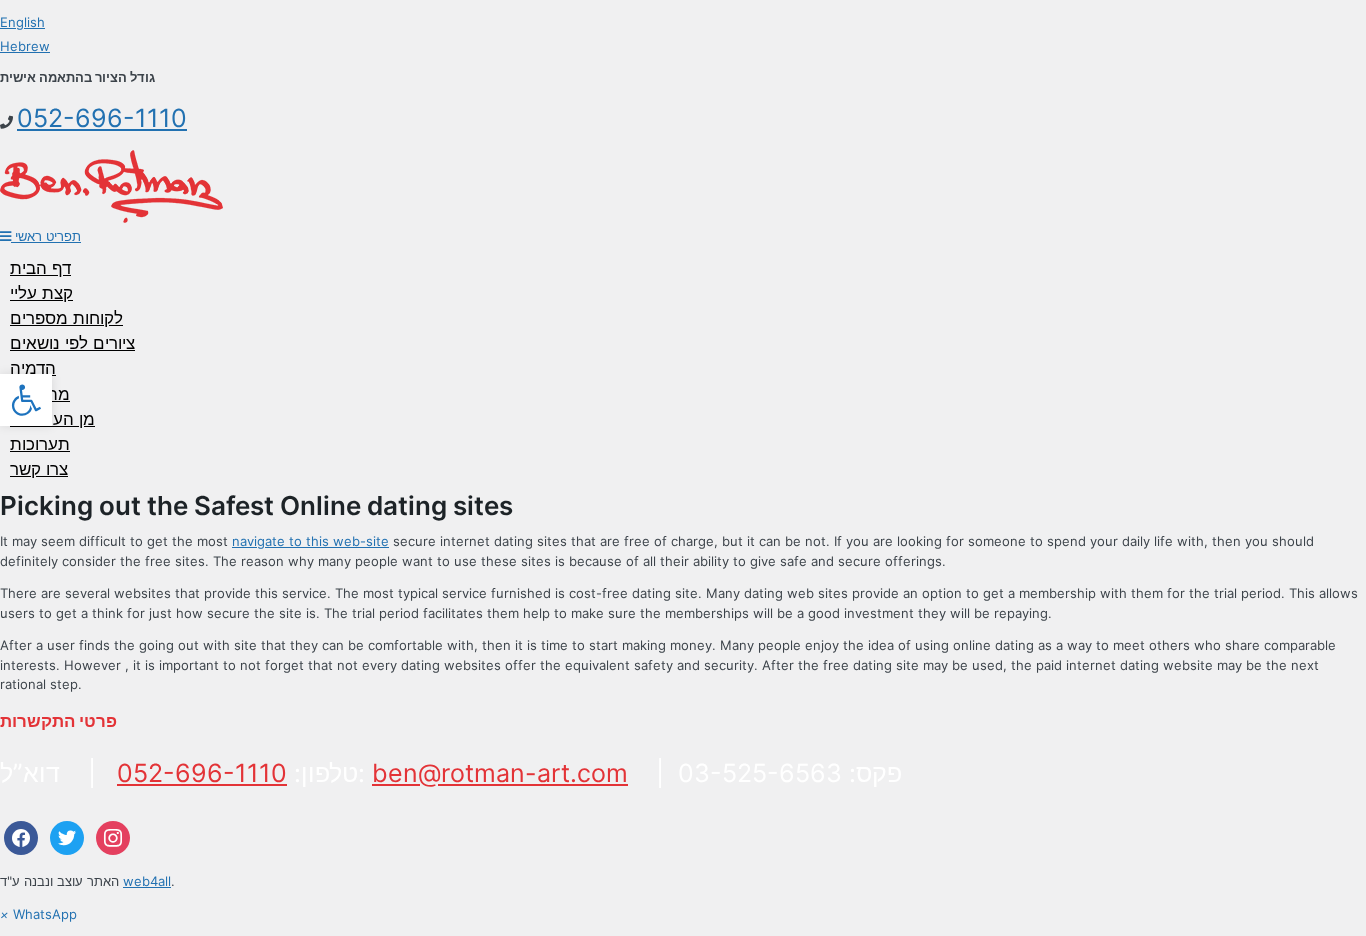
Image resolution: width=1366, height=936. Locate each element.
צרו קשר (39, 469)
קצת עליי (41, 293)
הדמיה (33, 368)
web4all (147, 881)
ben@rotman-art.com (500, 773)
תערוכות (40, 444)
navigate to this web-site (310, 541)
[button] (26, 400)
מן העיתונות (52, 419)
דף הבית (40, 268)
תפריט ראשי (46, 236)
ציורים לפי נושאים (72, 343)
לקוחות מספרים (66, 318)
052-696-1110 (102, 118)
